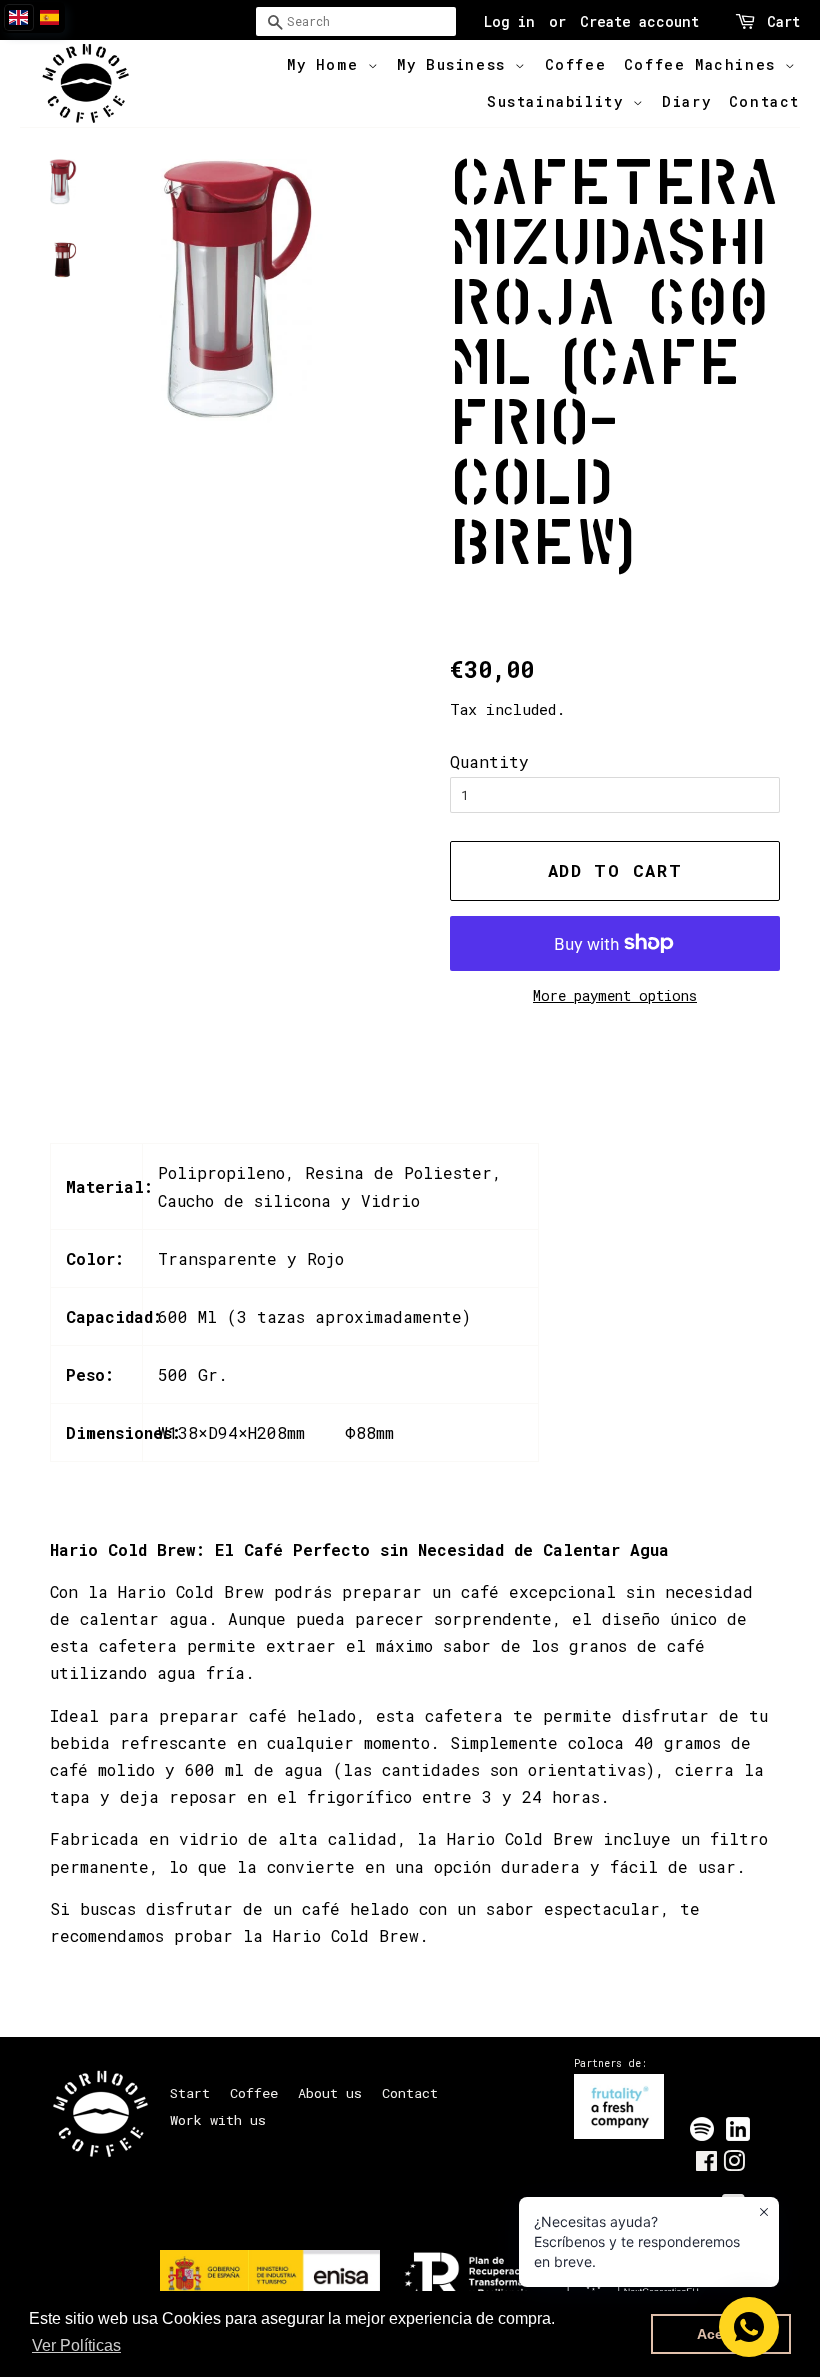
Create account (639, 21)
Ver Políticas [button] (76, 2345)
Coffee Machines (705, 64)
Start (190, 2093)
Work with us (218, 2120)
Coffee (576, 64)
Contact (764, 101)
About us (330, 2093)
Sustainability (560, 101)
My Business (456, 64)
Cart (783, 21)
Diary (686, 101)
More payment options (615, 995)
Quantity (489, 761)
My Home (327, 64)
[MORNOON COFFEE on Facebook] (706, 2165)
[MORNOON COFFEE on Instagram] (734, 2165)
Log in (509, 21)
